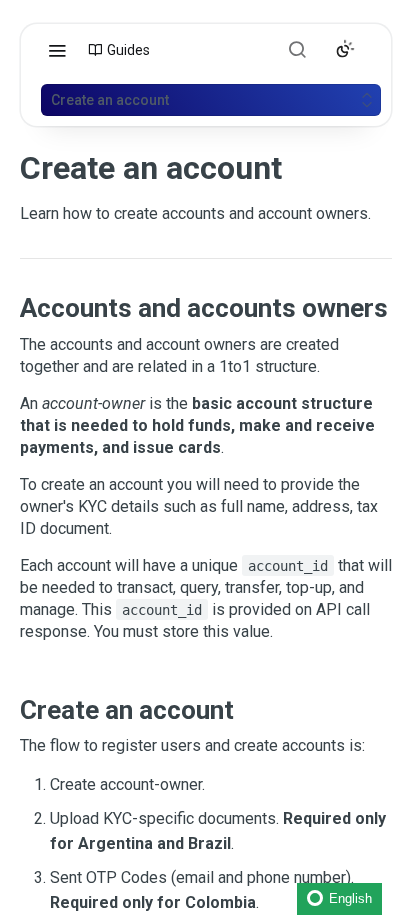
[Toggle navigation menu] (57, 50)
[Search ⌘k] (297, 49)
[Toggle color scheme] (345, 49)
